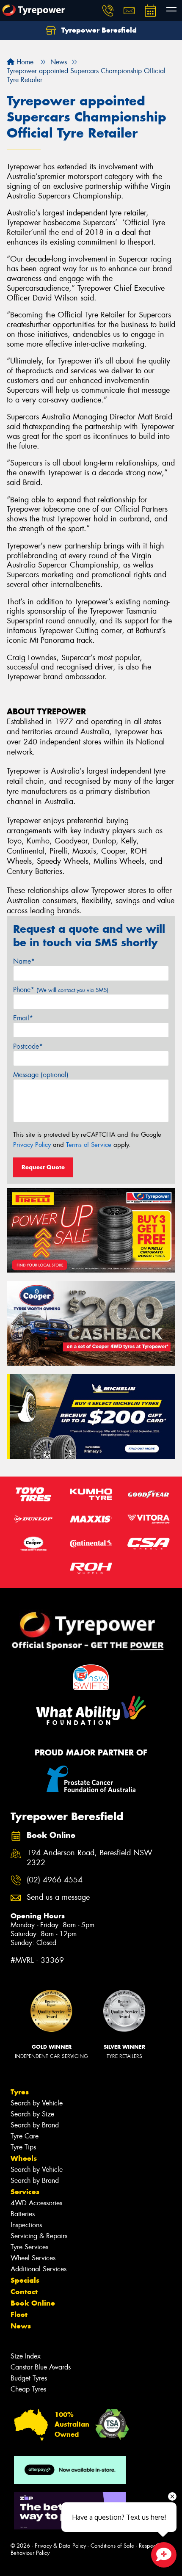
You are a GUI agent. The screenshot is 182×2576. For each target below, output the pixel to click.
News (21, 2326)
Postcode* (28, 1046)
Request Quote (43, 1167)
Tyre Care (25, 2136)
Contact (24, 2292)
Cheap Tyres (28, 2389)
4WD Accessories (36, 2203)
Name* (24, 961)
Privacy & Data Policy (60, 2546)
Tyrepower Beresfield (98, 30)
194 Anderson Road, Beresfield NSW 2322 (90, 1858)
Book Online (33, 2303)
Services (25, 2192)
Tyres (20, 2092)
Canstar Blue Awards (41, 2367)
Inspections (26, 2225)
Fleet (19, 2314)
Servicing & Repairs (39, 2236)
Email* (23, 1018)
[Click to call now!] (108, 11)
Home (24, 62)
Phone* (61, 990)
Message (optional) (41, 1075)
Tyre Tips (23, 2147)
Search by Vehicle (37, 2103)
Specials (25, 2280)
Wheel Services (33, 2258)
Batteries (23, 2214)
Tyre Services (29, 2247)
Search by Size (32, 2114)
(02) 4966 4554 (55, 1880)
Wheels (24, 2158)
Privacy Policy (32, 1145)
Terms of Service (89, 1145)
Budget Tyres (29, 2378)
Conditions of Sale (112, 2546)
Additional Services (39, 2269)
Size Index (26, 2356)
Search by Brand (35, 2125)
